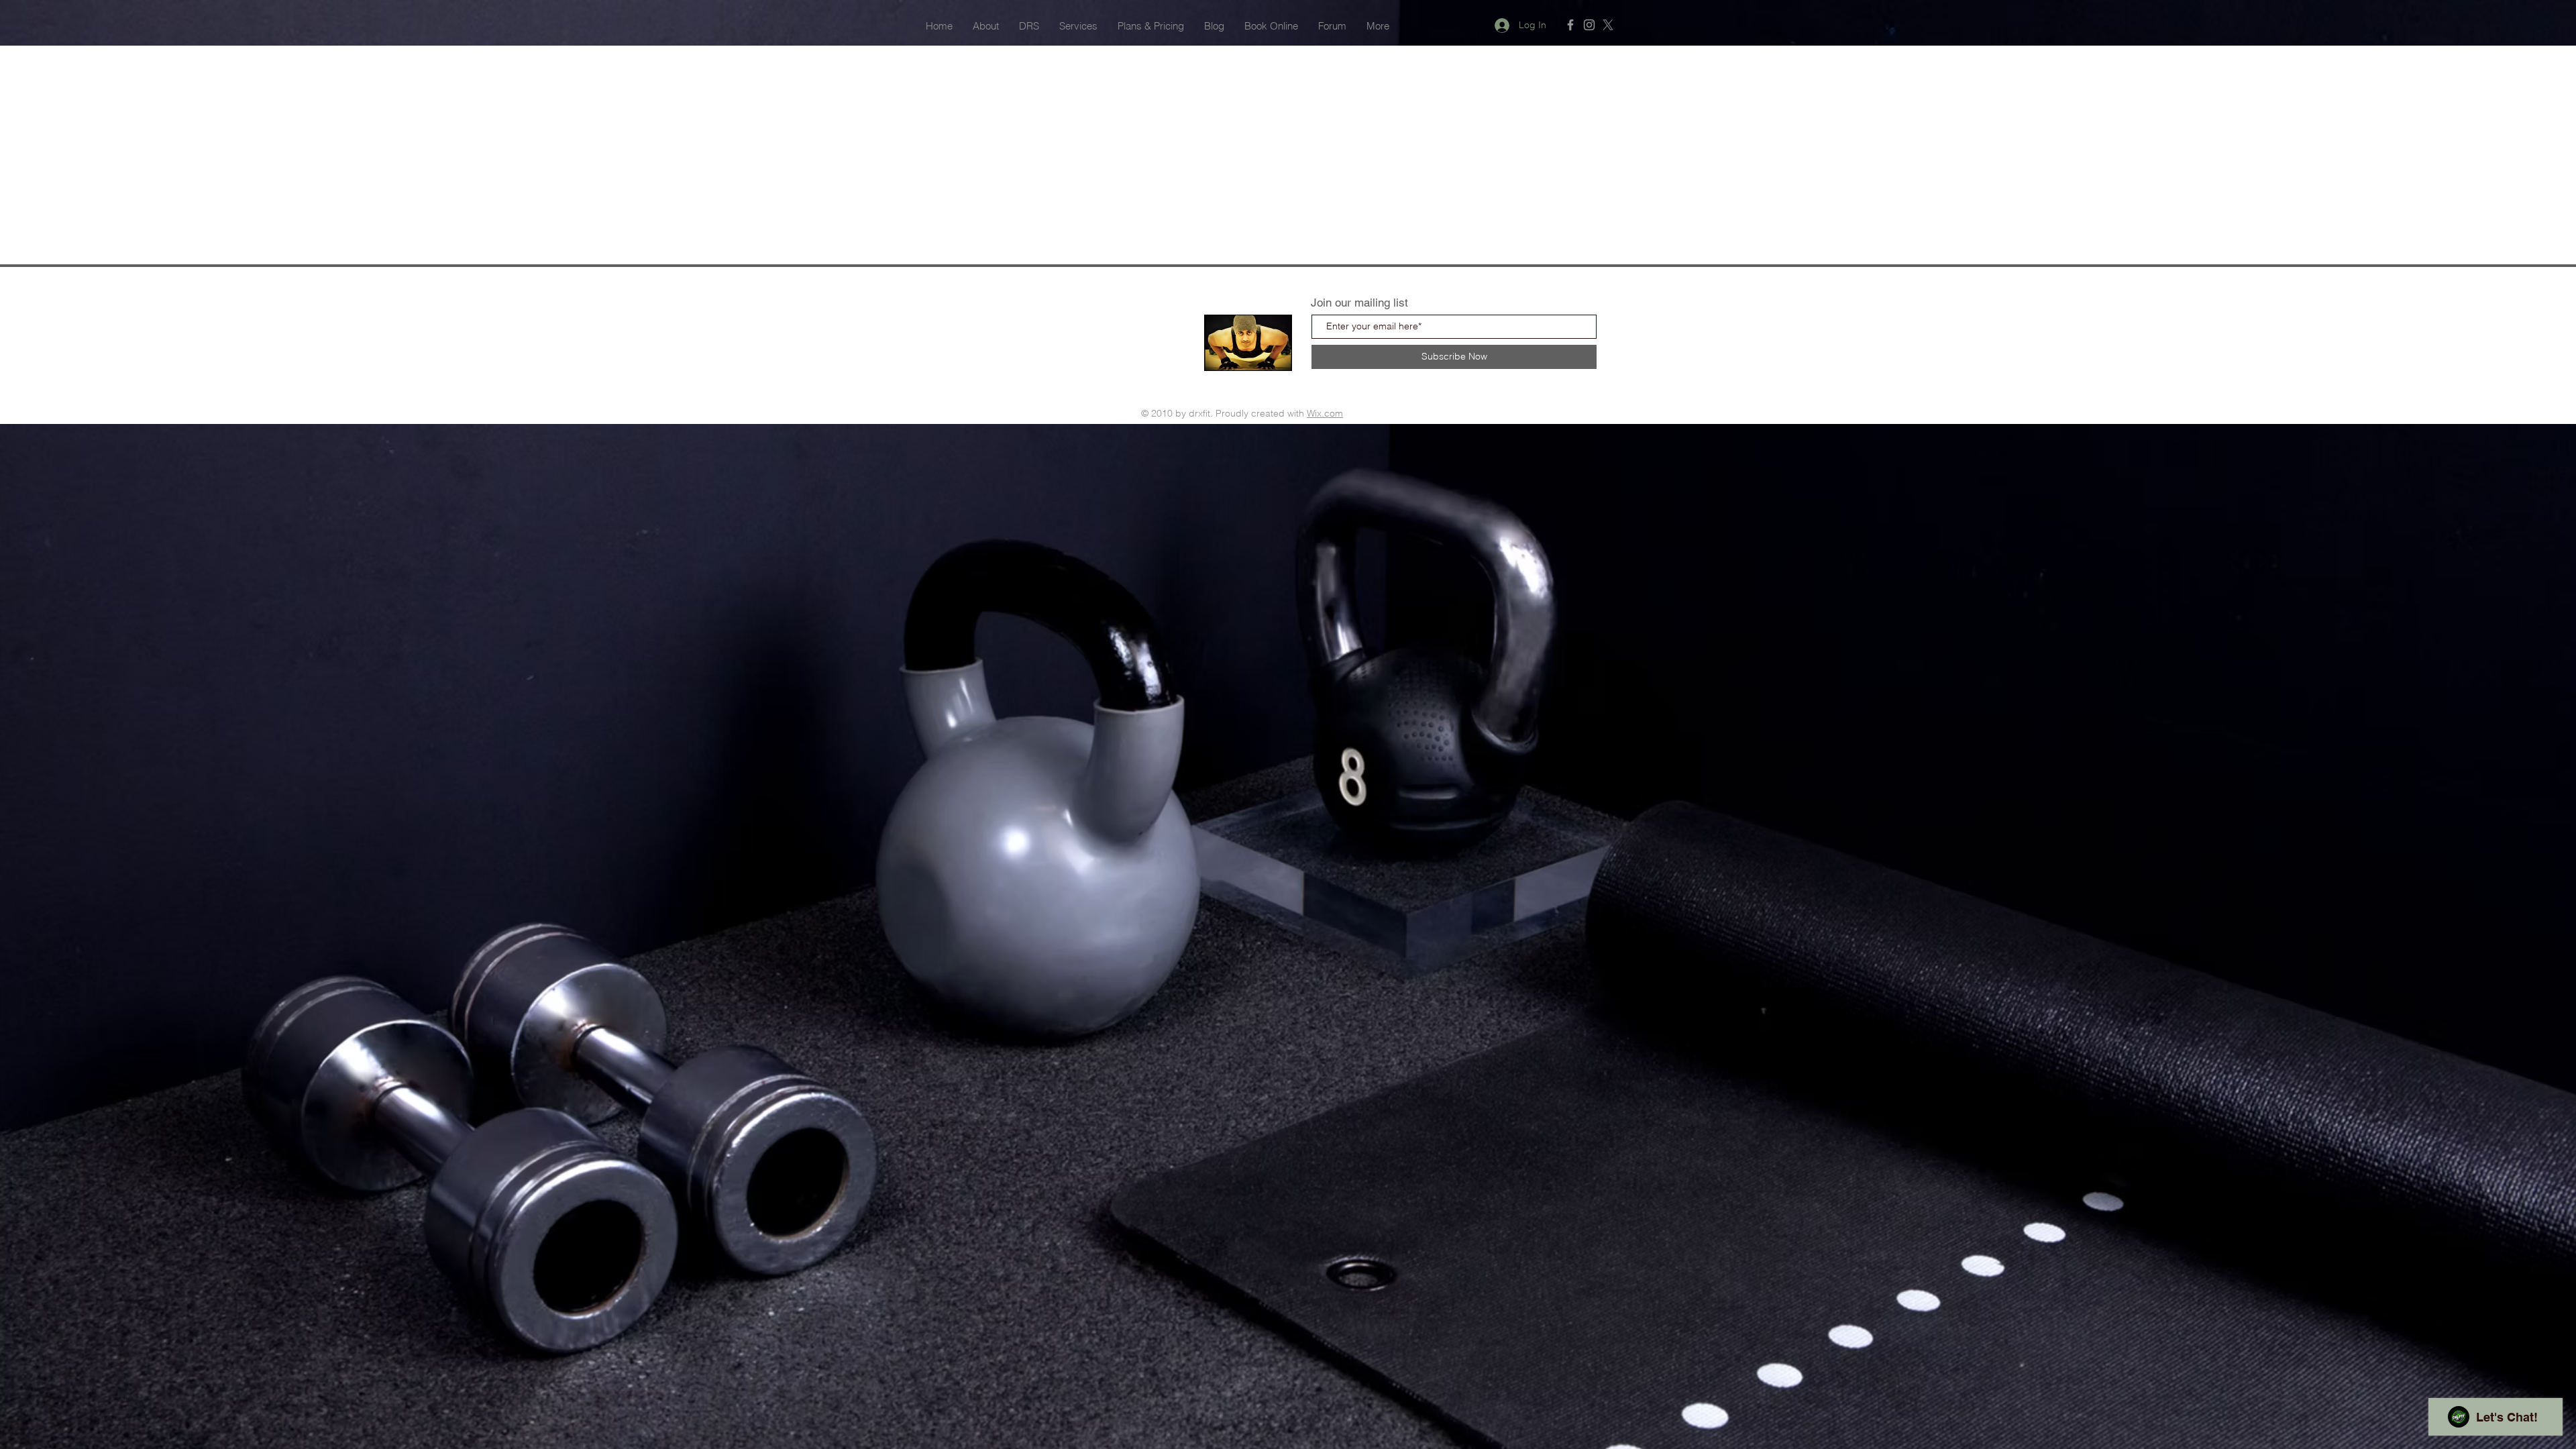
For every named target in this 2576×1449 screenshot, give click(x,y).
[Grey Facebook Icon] (1570, 25)
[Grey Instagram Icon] (1589, 25)
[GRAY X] (1608, 25)
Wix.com (1325, 413)
